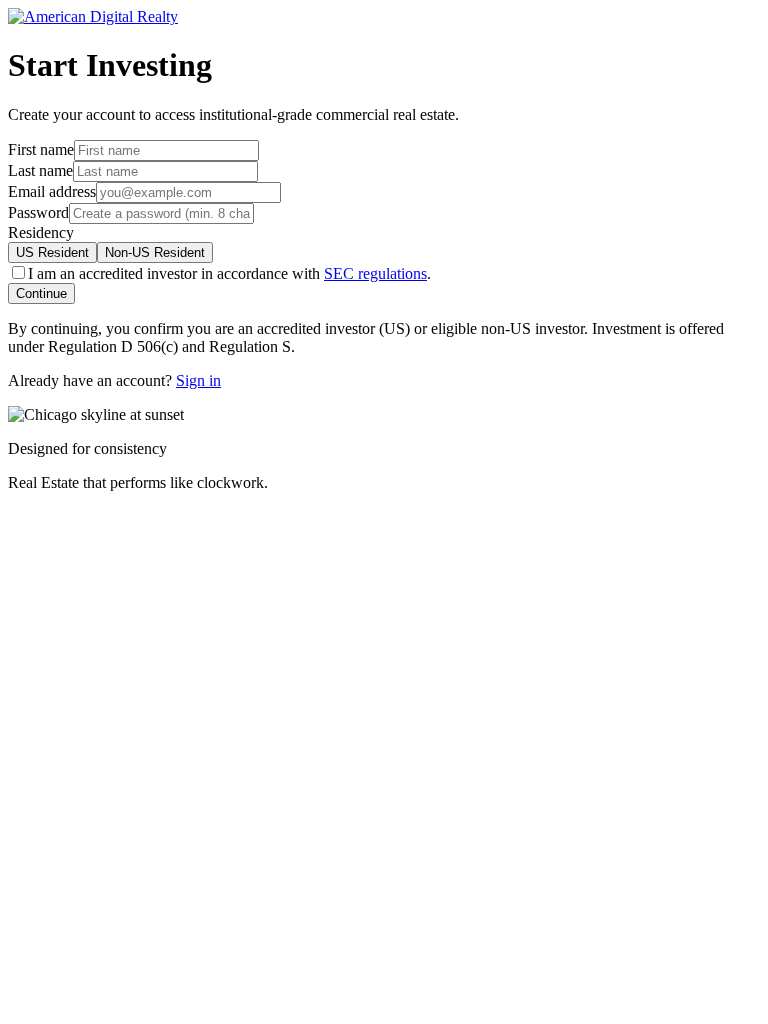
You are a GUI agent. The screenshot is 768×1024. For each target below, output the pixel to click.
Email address (52, 191)
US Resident (52, 252)
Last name (40, 170)
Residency (41, 232)
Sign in (198, 380)
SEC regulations (375, 273)
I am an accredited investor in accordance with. (229, 273)
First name (41, 149)
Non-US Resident (155, 252)
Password (38, 212)
